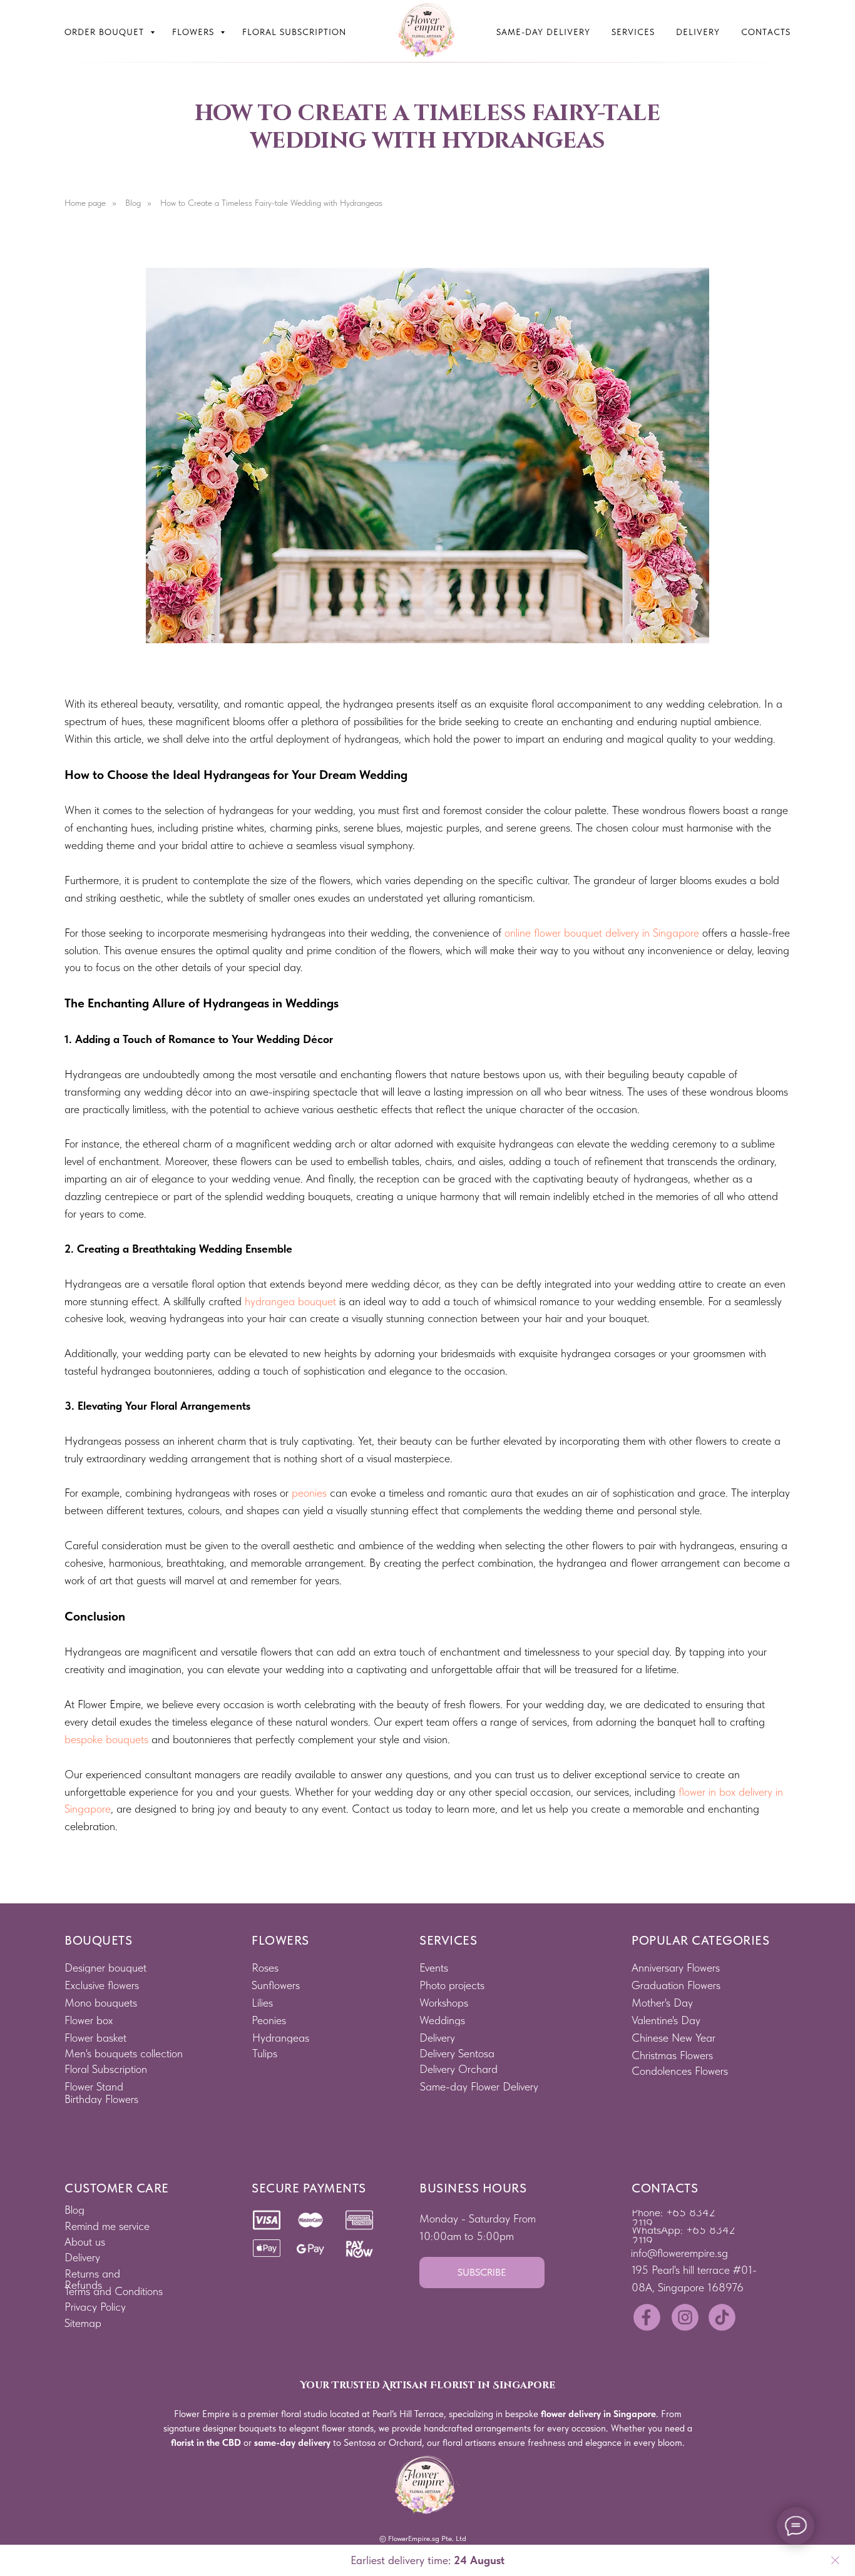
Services (633, 32)
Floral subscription (294, 32)
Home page (85, 203)
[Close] (835, 2561)
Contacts (766, 32)
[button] (482, 2273)
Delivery (698, 32)
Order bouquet (106, 32)
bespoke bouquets (106, 1739)
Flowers (195, 32)
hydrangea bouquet (290, 1301)
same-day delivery (292, 2443)
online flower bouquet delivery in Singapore (602, 933)
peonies (309, 1493)
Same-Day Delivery (543, 32)
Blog (133, 203)
